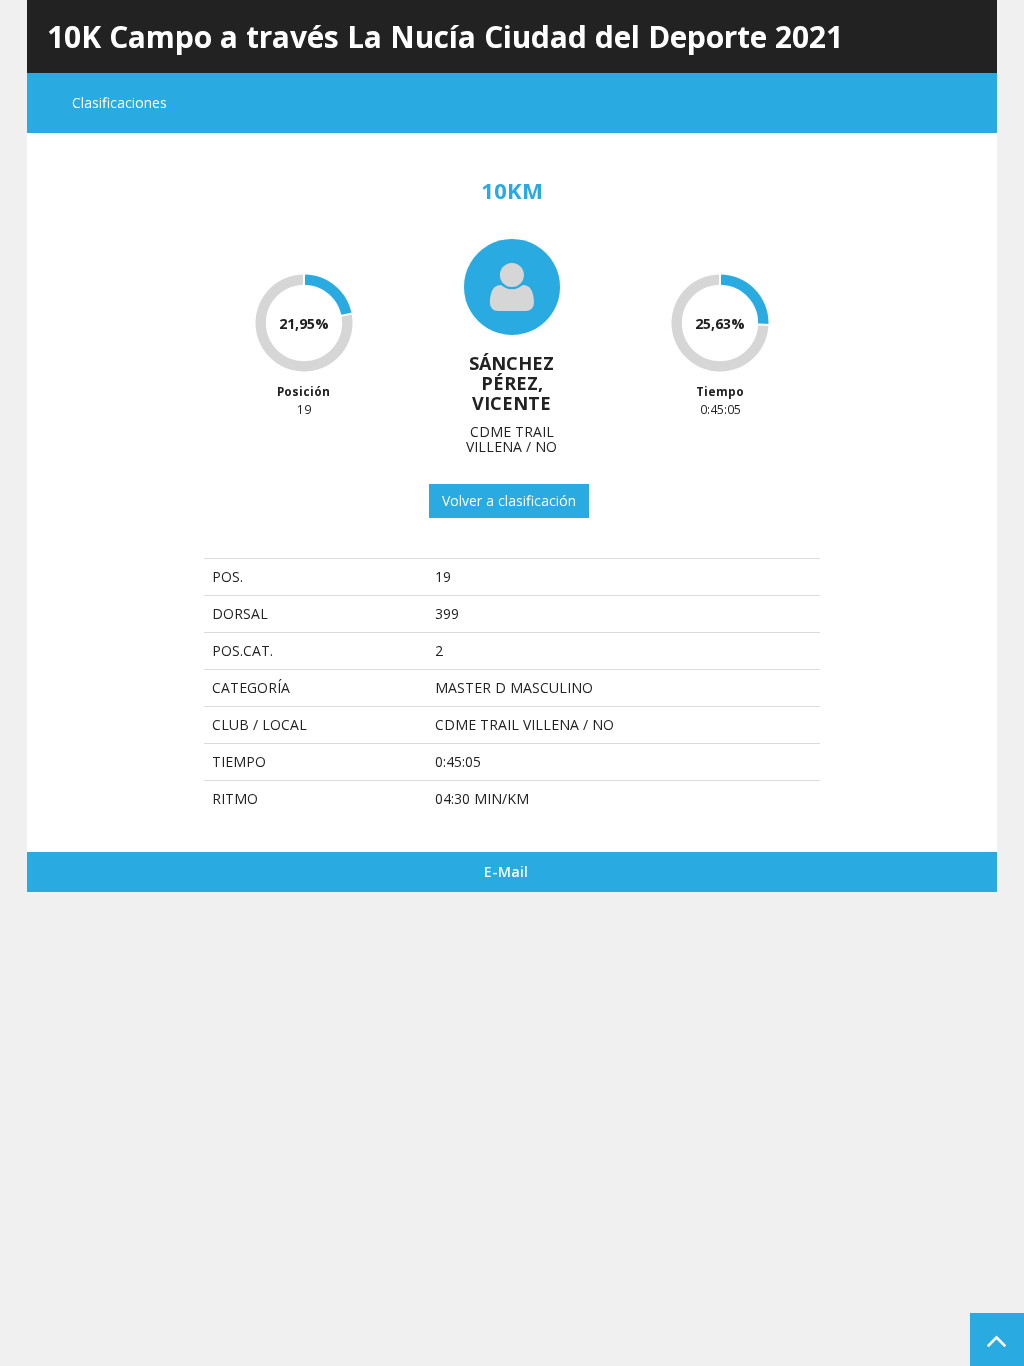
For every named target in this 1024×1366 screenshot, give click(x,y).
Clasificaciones (119, 102)
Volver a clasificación (509, 500)
